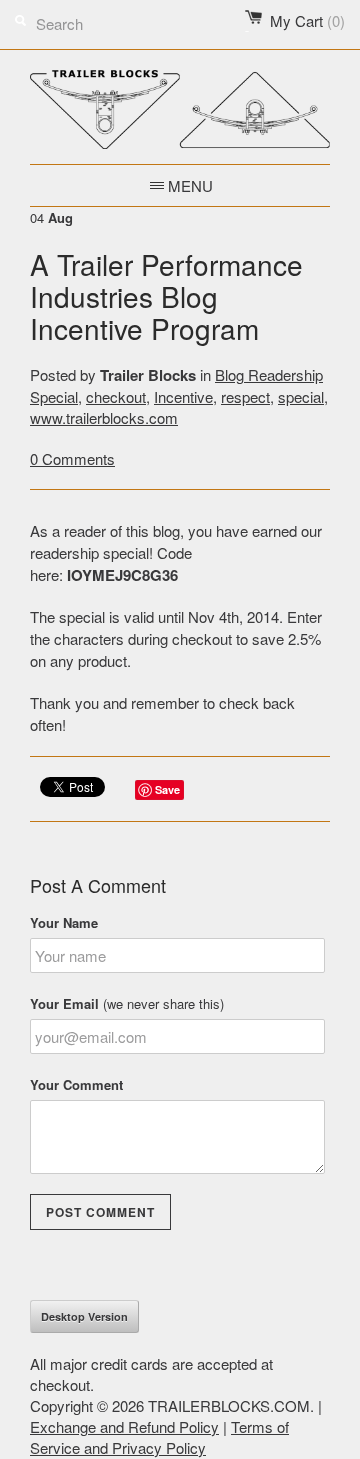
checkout (116, 396)
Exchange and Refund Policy (124, 1426)
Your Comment (76, 1084)
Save (167, 789)
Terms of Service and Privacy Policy (159, 1437)
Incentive (183, 396)
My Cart (307, 20)
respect (245, 396)
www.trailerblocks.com (104, 417)
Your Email (127, 1003)
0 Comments (72, 458)
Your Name (64, 922)
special (301, 396)
